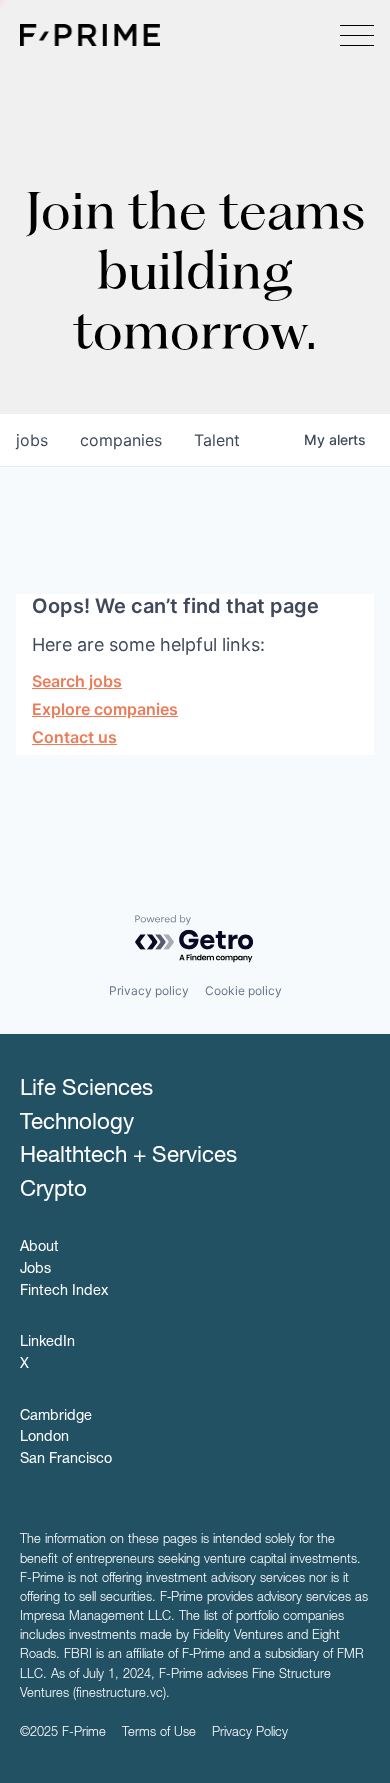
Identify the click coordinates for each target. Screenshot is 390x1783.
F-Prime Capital (90, 35)
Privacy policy (149, 990)
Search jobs (77, 681)
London (44, 1438)
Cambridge (56, 1417)
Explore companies (105, 709)
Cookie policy (243, 990)
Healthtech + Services (128, 1157)
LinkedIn (47, 1343)
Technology (77, 1124)
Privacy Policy (250, 1733)
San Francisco (66, 1460)
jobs (32, 440)
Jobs (35, 1270)
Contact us (74, 737)
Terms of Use (159, 1733)
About (39, 1248)
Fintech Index (64, 1292)
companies (121, 440)
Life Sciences (86, 1090)
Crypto (53, 1191)
